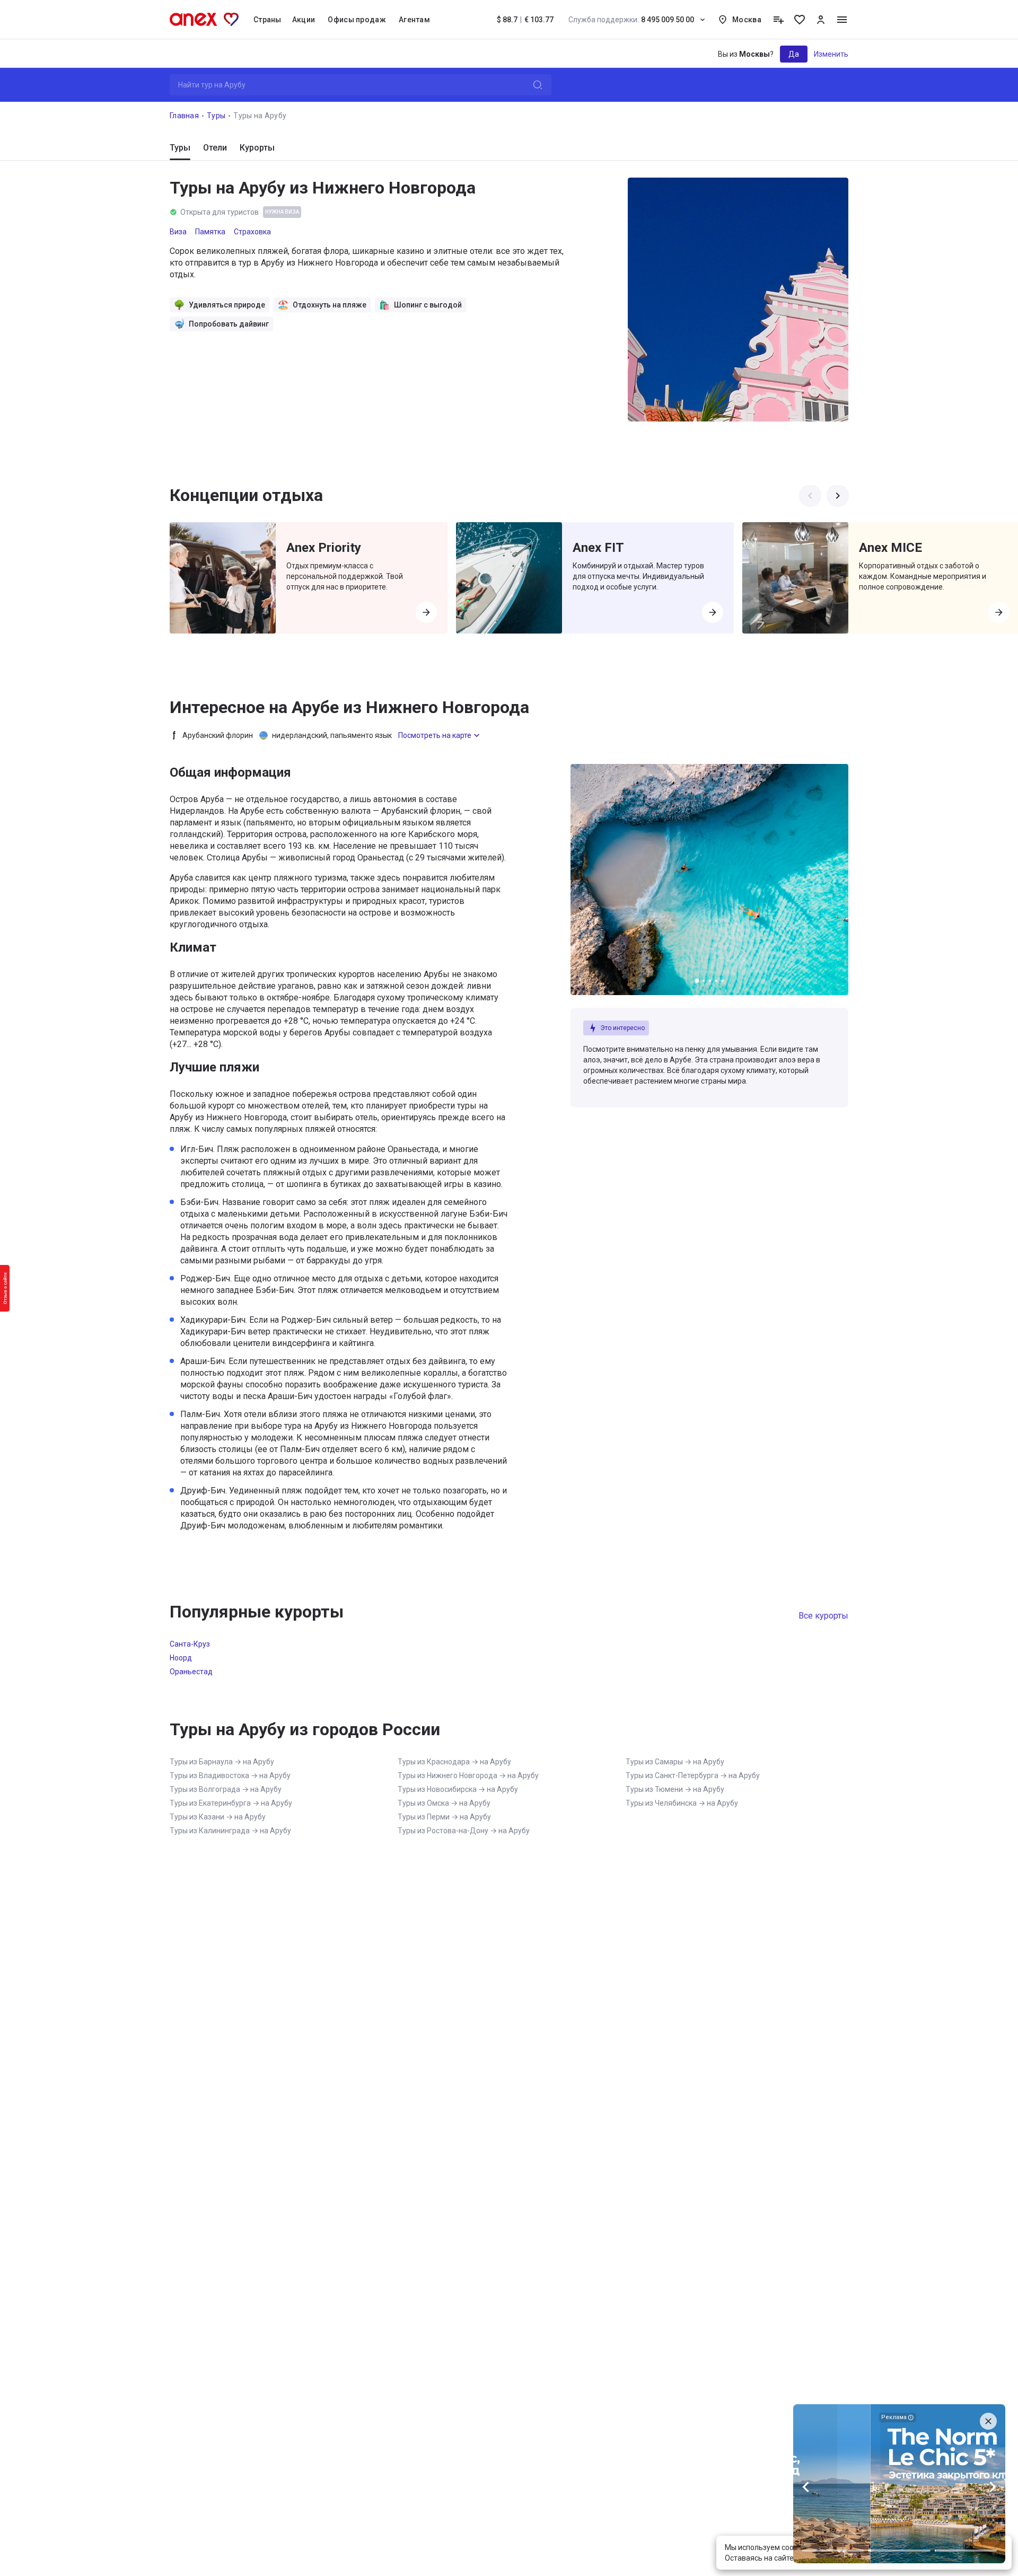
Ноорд (181, 1658)
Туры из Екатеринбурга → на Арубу (231, 1803)
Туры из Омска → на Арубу (444, 1803)
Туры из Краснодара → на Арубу (454, 1762)
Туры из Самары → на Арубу (675, 1762)
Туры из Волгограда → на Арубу (226, 1789)
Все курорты (823, 1616)
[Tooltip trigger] (778, 20)
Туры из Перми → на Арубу (444, 1817)
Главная (184, 116)
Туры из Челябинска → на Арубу (682, 1803)
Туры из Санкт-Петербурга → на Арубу (693, 1775)
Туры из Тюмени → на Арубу (675, 1789)
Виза (178, 232)
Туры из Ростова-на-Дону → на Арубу (464, 1831)
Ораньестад (191, 1672)
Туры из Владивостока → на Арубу (230, 1775)
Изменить (831, 54)
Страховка (252, 232)
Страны (267, 20)
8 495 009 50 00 (631, 20)
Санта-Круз (190, 1644)
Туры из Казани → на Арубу (218, 1817)
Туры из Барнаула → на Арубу (222, 1762)
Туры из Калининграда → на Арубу (230, 1831)
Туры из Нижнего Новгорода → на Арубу (468, 1775)
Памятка (210, 232)
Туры (216, 116)
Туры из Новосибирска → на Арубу (458, 1789)
